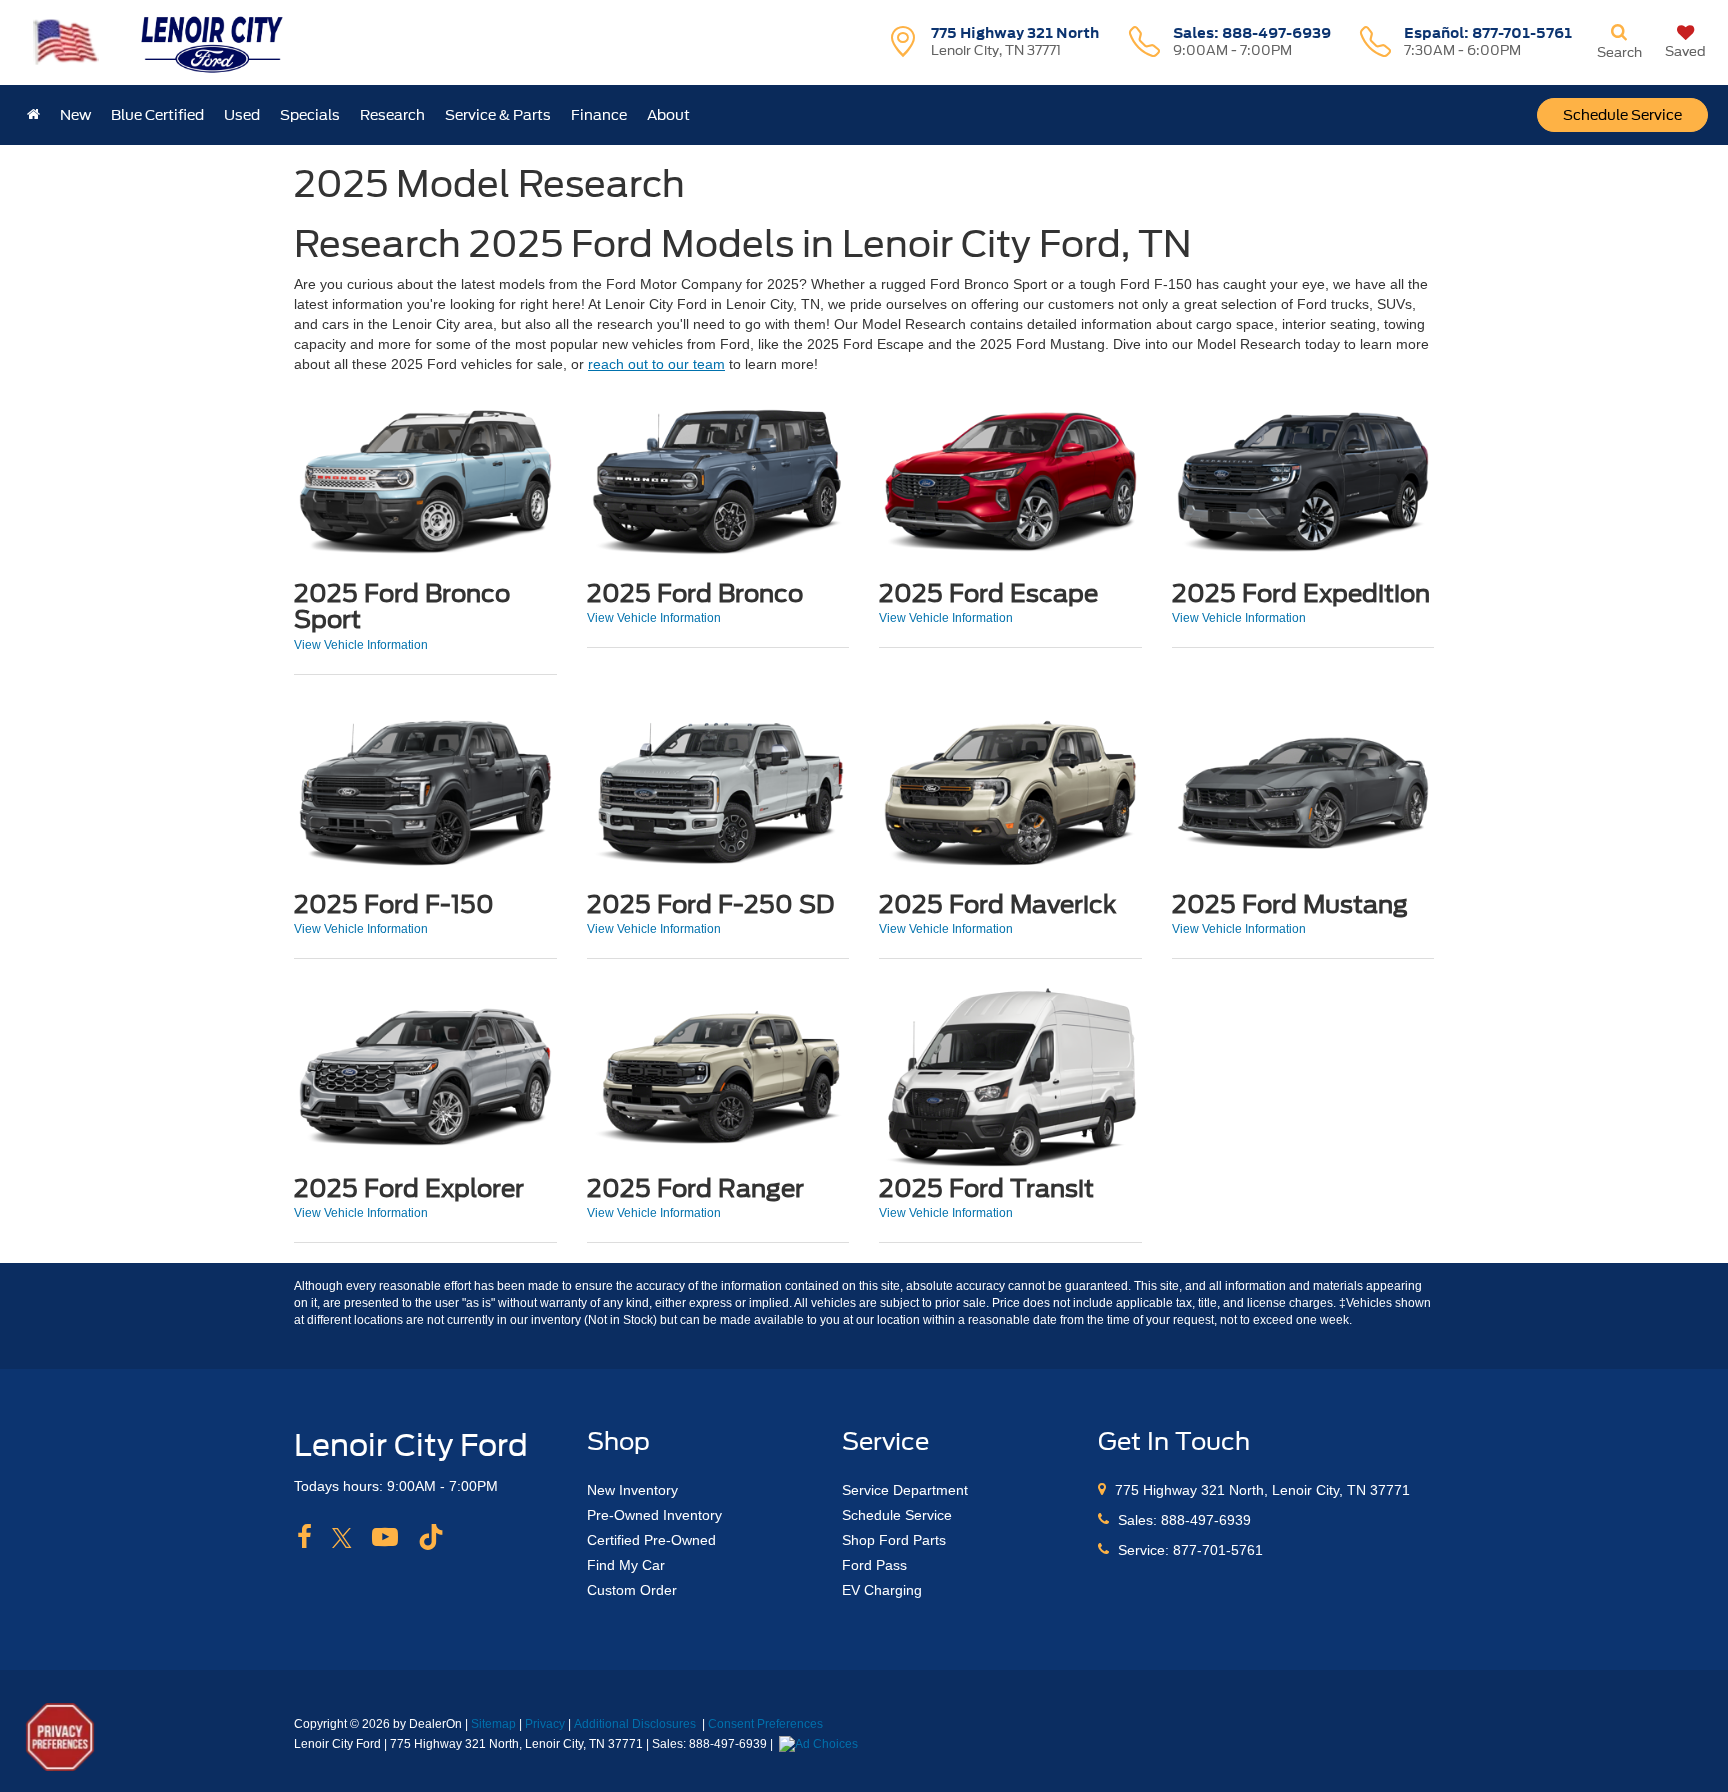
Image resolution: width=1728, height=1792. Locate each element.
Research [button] (392, 115)
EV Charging (882, 1590)
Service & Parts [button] (498, 115)
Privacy (545, 1724)
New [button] (75, 115)
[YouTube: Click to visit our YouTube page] (385, 1538)
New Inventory (632, 1490)
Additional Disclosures (636, 1724)
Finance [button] (599, 115)
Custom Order (632, 1590)
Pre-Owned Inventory (654, 1515)
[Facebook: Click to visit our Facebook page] (304, 1538)
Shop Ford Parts (894, 1540)
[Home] (33, 115)
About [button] (668, 115)
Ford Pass (874, 1565)
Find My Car (626, 1565)
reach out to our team (656, 364)
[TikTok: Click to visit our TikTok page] (431, 1538)
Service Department (905, 1490)
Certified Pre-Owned (651, 1540)
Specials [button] (310, 115)
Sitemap (493, 1724)
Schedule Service (1622, 115)
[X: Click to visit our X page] (342, 1538)
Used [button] (242, 115)
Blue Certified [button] (157, 115)
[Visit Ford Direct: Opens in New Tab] (821, 1744)
